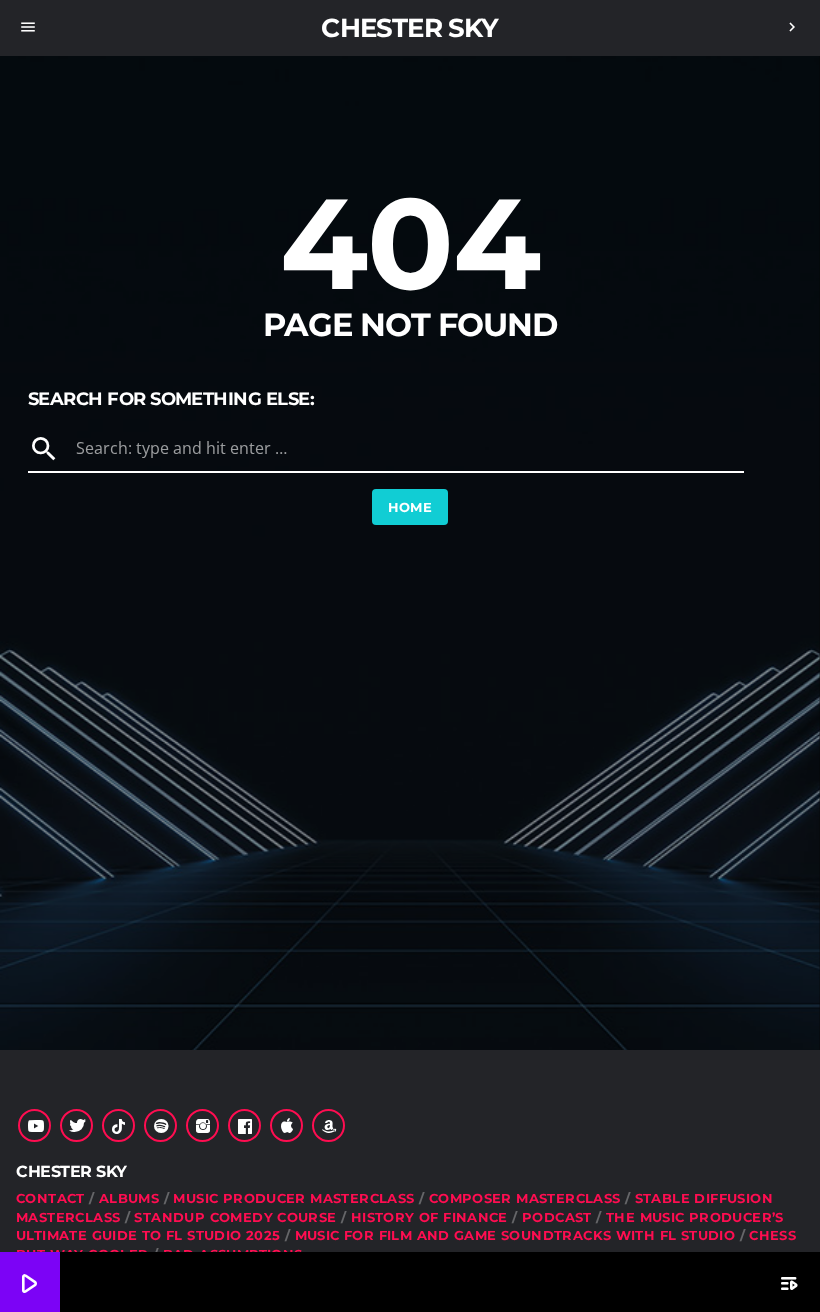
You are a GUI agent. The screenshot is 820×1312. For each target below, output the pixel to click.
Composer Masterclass (525, 1198)
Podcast (557, 1217)
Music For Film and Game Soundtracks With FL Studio (515, 1235)
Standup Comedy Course (235, 1217)
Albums (129, 1198)
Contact (50, 1198)
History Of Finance (429, 1217)
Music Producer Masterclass (293, 1198)
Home (410, 507)
